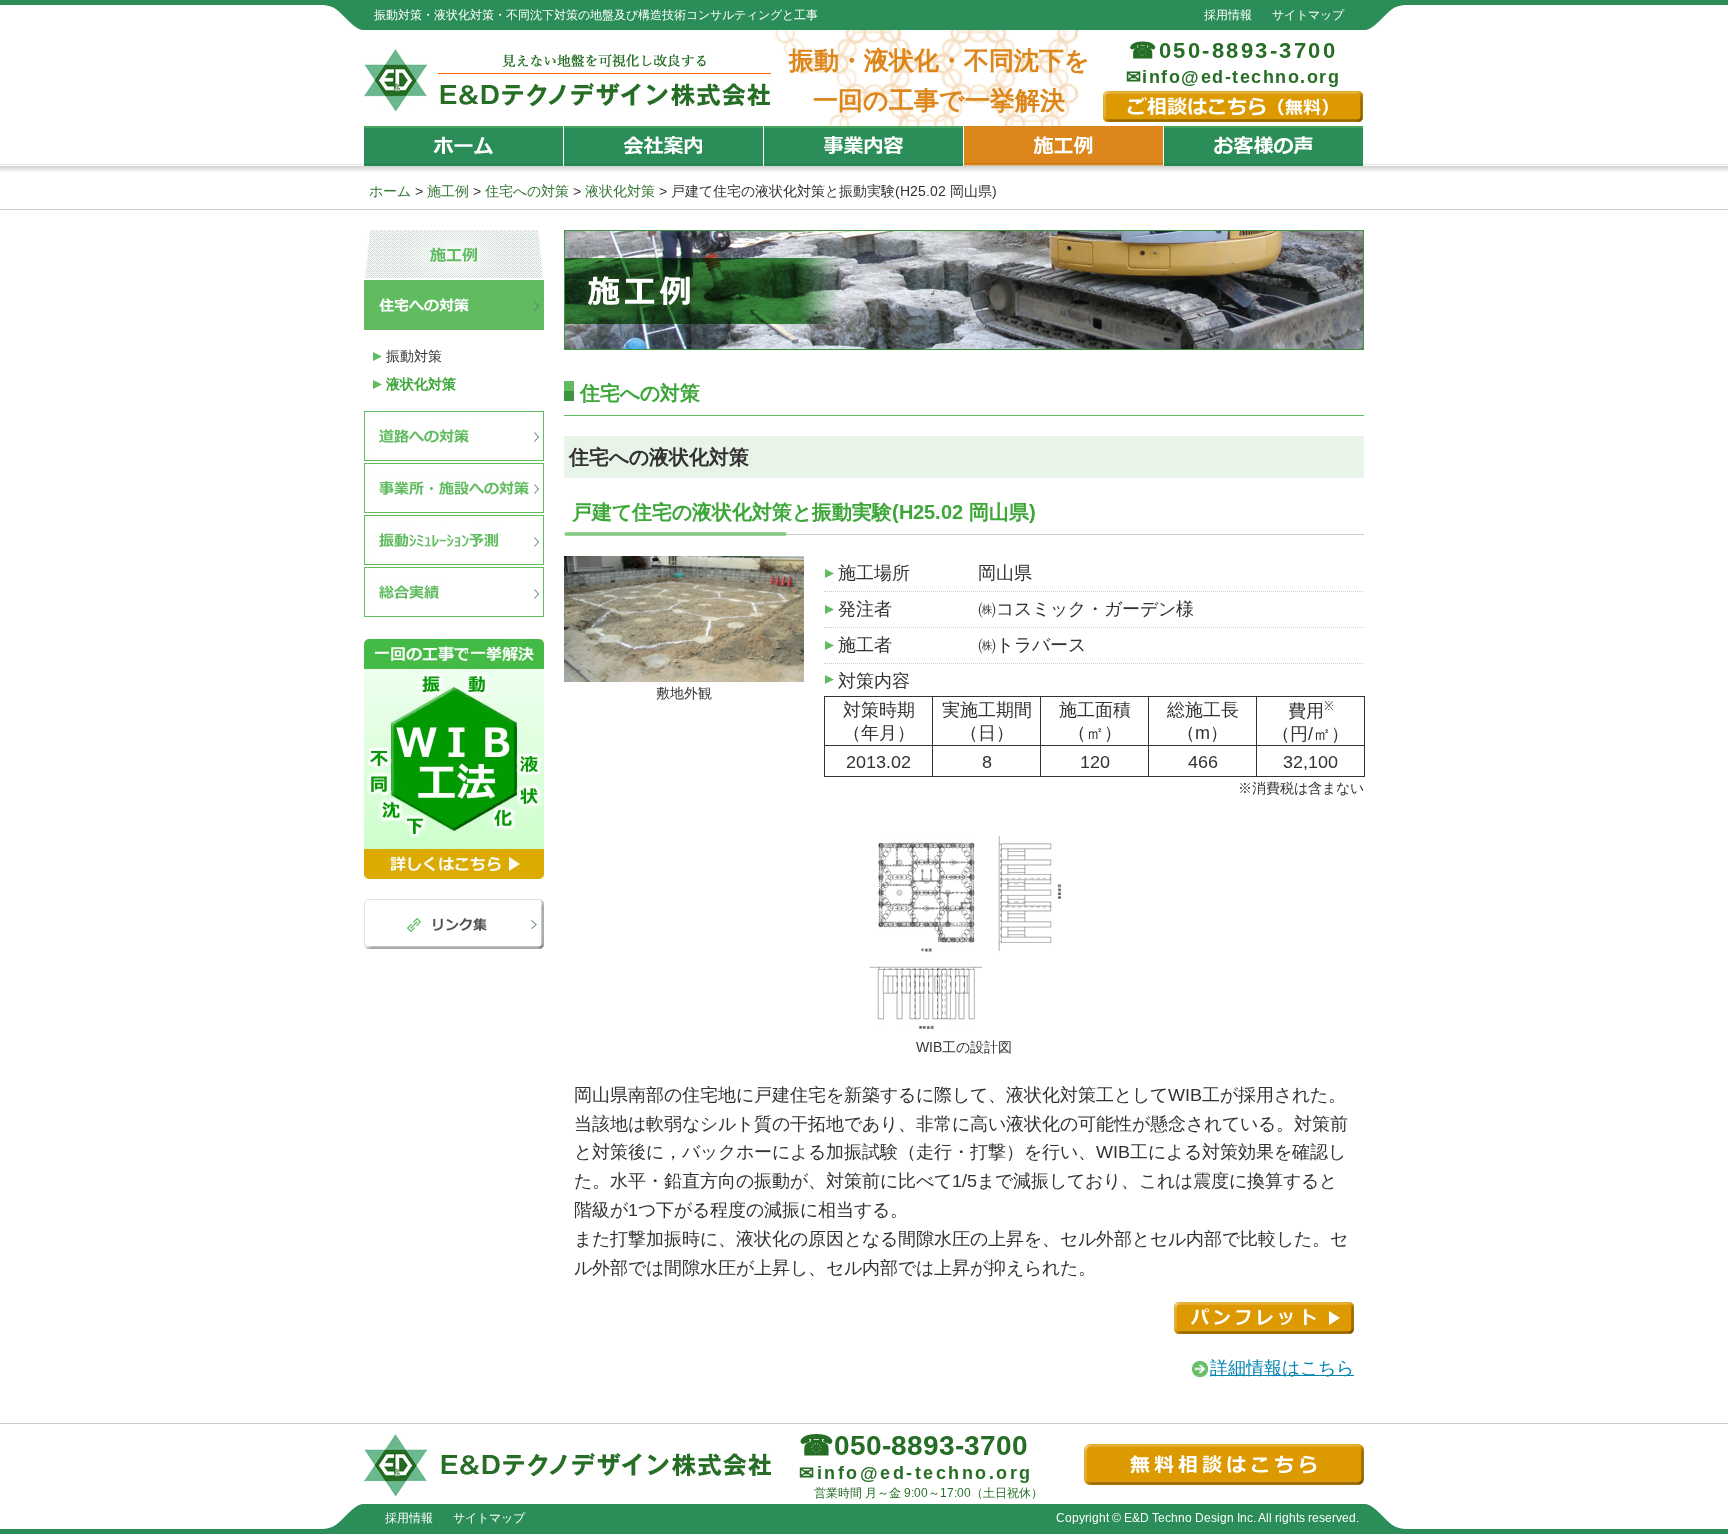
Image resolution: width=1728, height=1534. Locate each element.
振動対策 (414, 356)
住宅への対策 (527, 191)
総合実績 (454, 592)
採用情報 (1228, 15)
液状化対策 (620, 191)
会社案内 (664, 146)
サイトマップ (1308, 15)
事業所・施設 (454, 488)
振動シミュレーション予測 (454, 540)
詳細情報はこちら (1282, 1368)
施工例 (1064, 146)
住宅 (454, 305)
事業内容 (864, 146)
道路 (454, 436)
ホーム (464, 146)
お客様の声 (1264, 146)
